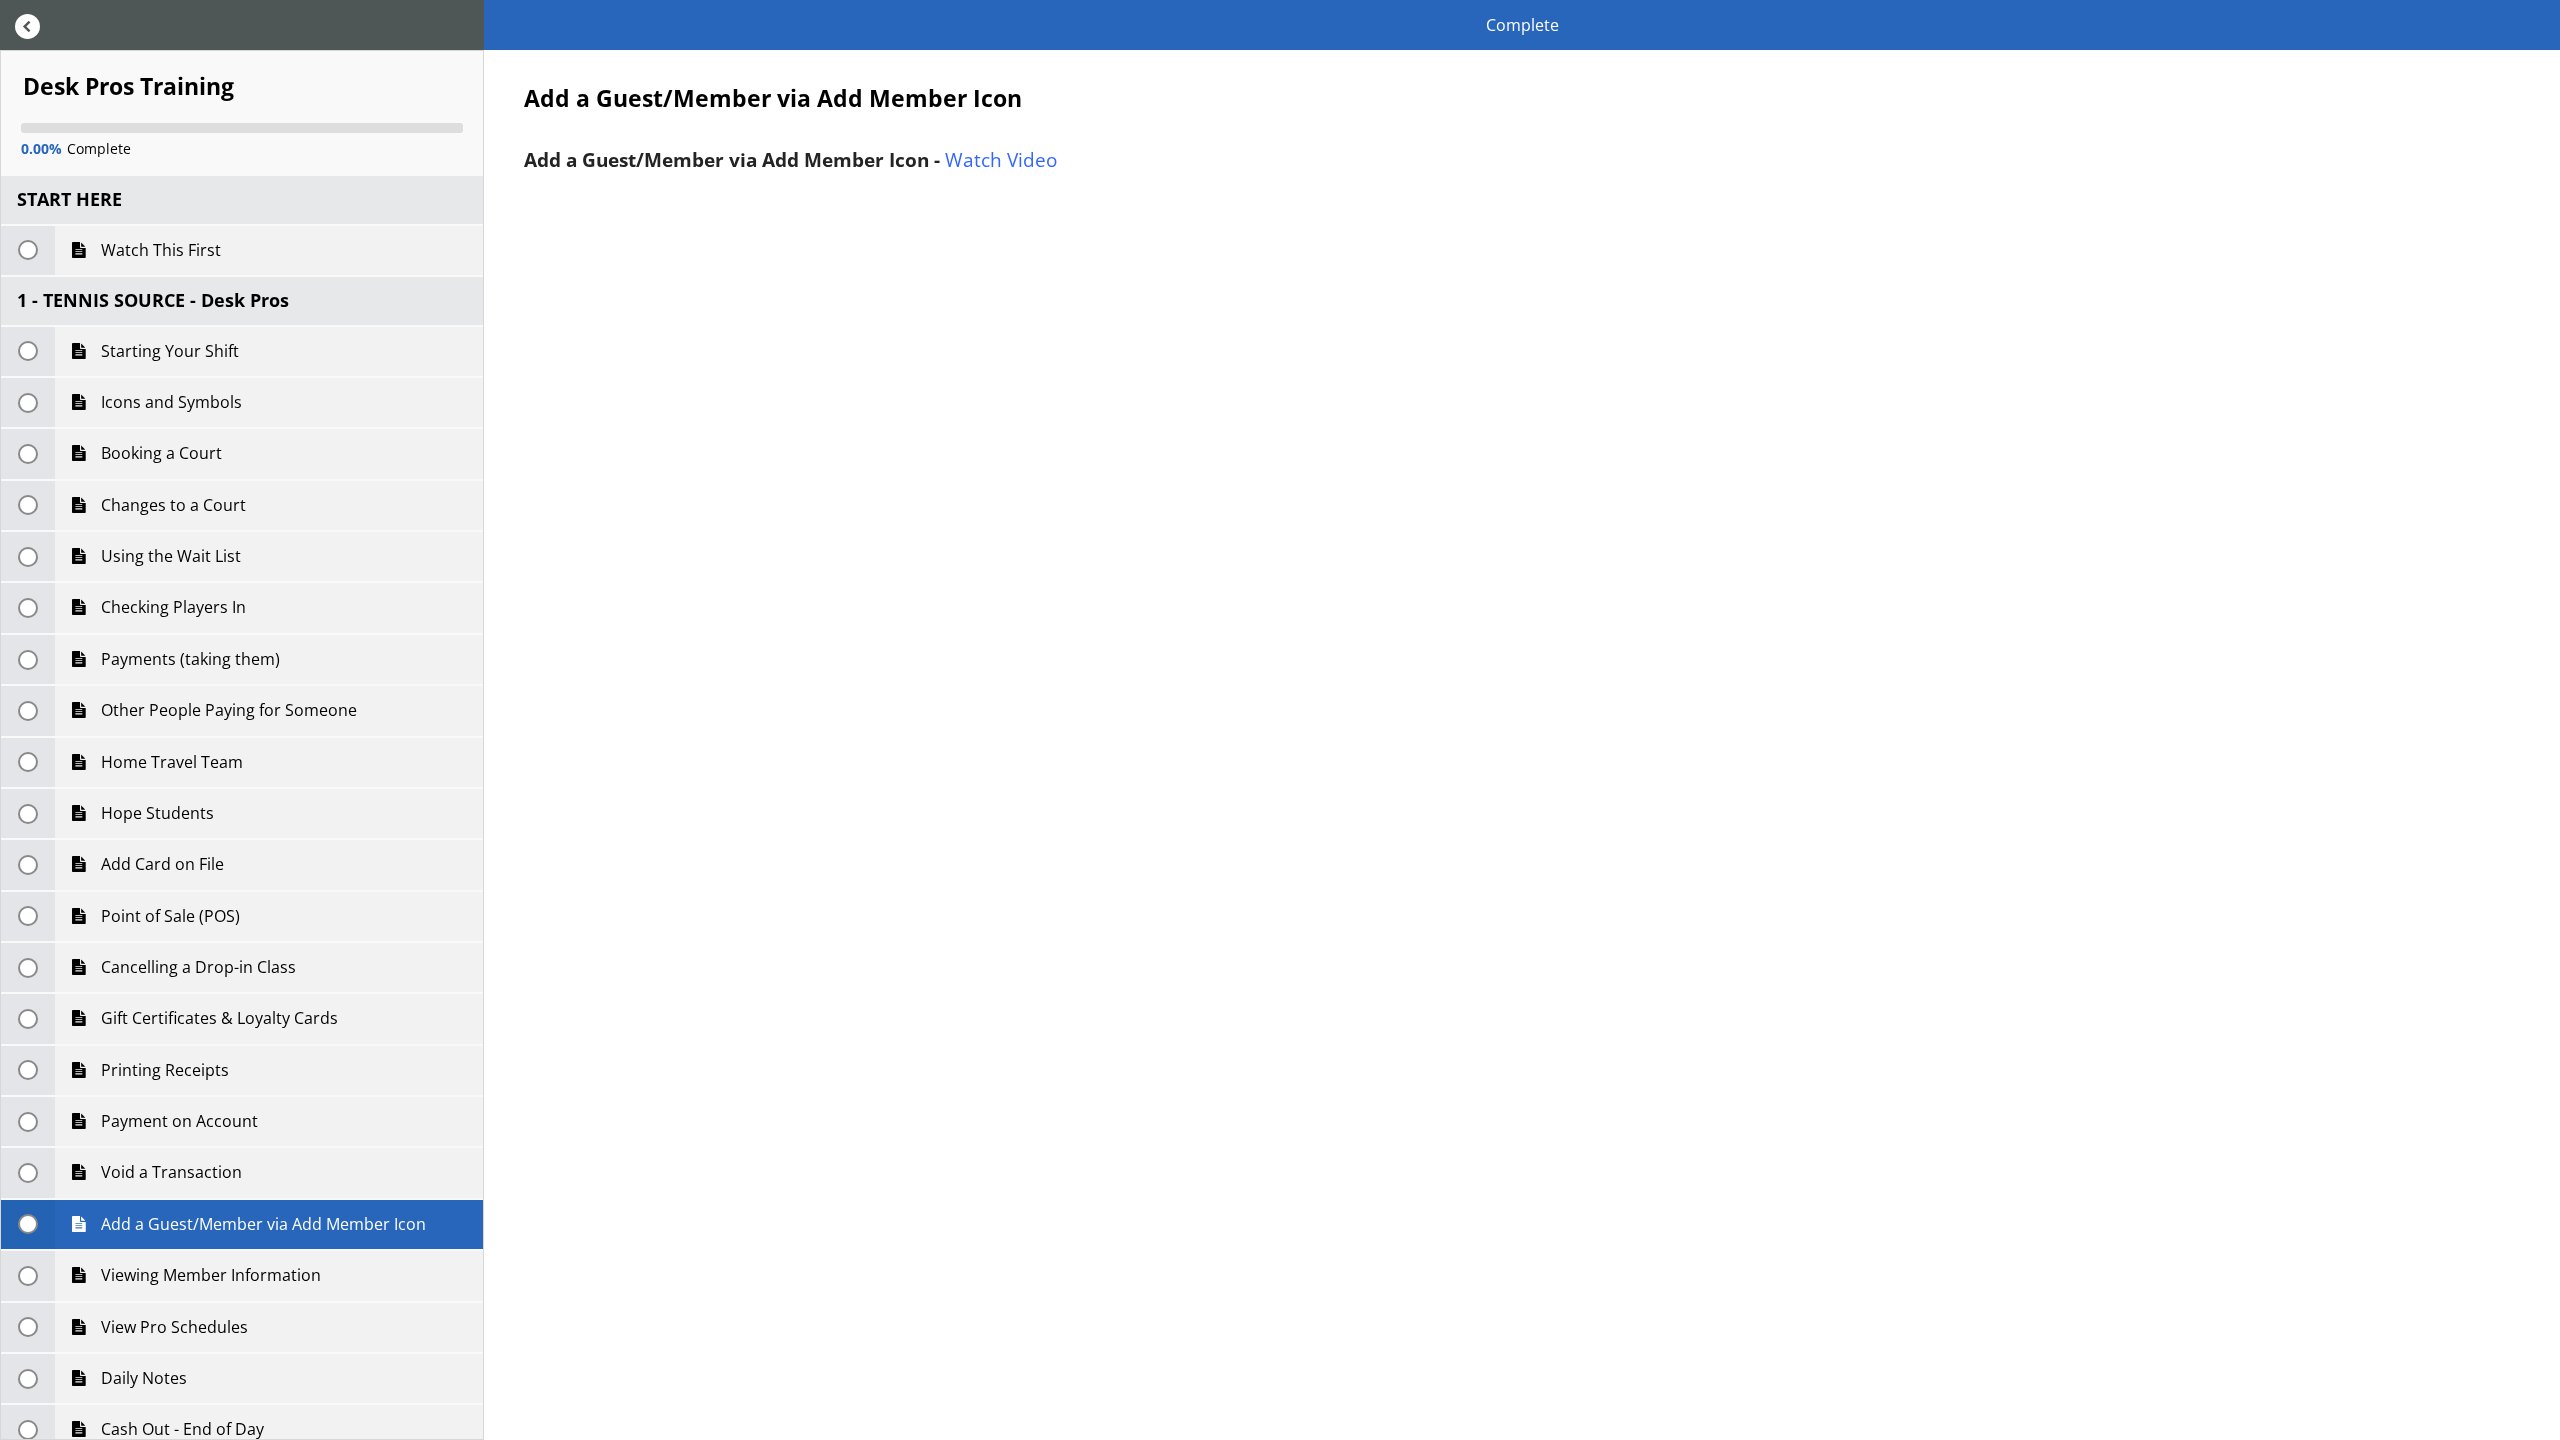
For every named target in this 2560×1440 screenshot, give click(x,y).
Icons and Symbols (169, 402)
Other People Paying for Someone (227, 710)
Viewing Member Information (209, 1275)
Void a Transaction (169, 1172)
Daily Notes (142, 1378)
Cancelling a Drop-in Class (196, 967)
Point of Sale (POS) (168, 916)
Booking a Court (159, 453)
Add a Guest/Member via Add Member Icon (261, 1224)
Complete (1522, 25)
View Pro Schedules (172, 1327)
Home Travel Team (170, 762)
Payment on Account (177, 1121)
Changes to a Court (171, 505)
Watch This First (159, 250)
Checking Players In (171, 607)
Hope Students (155, 813)
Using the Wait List (169, 556)
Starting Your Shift (168, 351)
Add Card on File (160, 864)
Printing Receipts (163, 1070)
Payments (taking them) (188, 659)
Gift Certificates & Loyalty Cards (217, 1018)
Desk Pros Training (128, 87)
